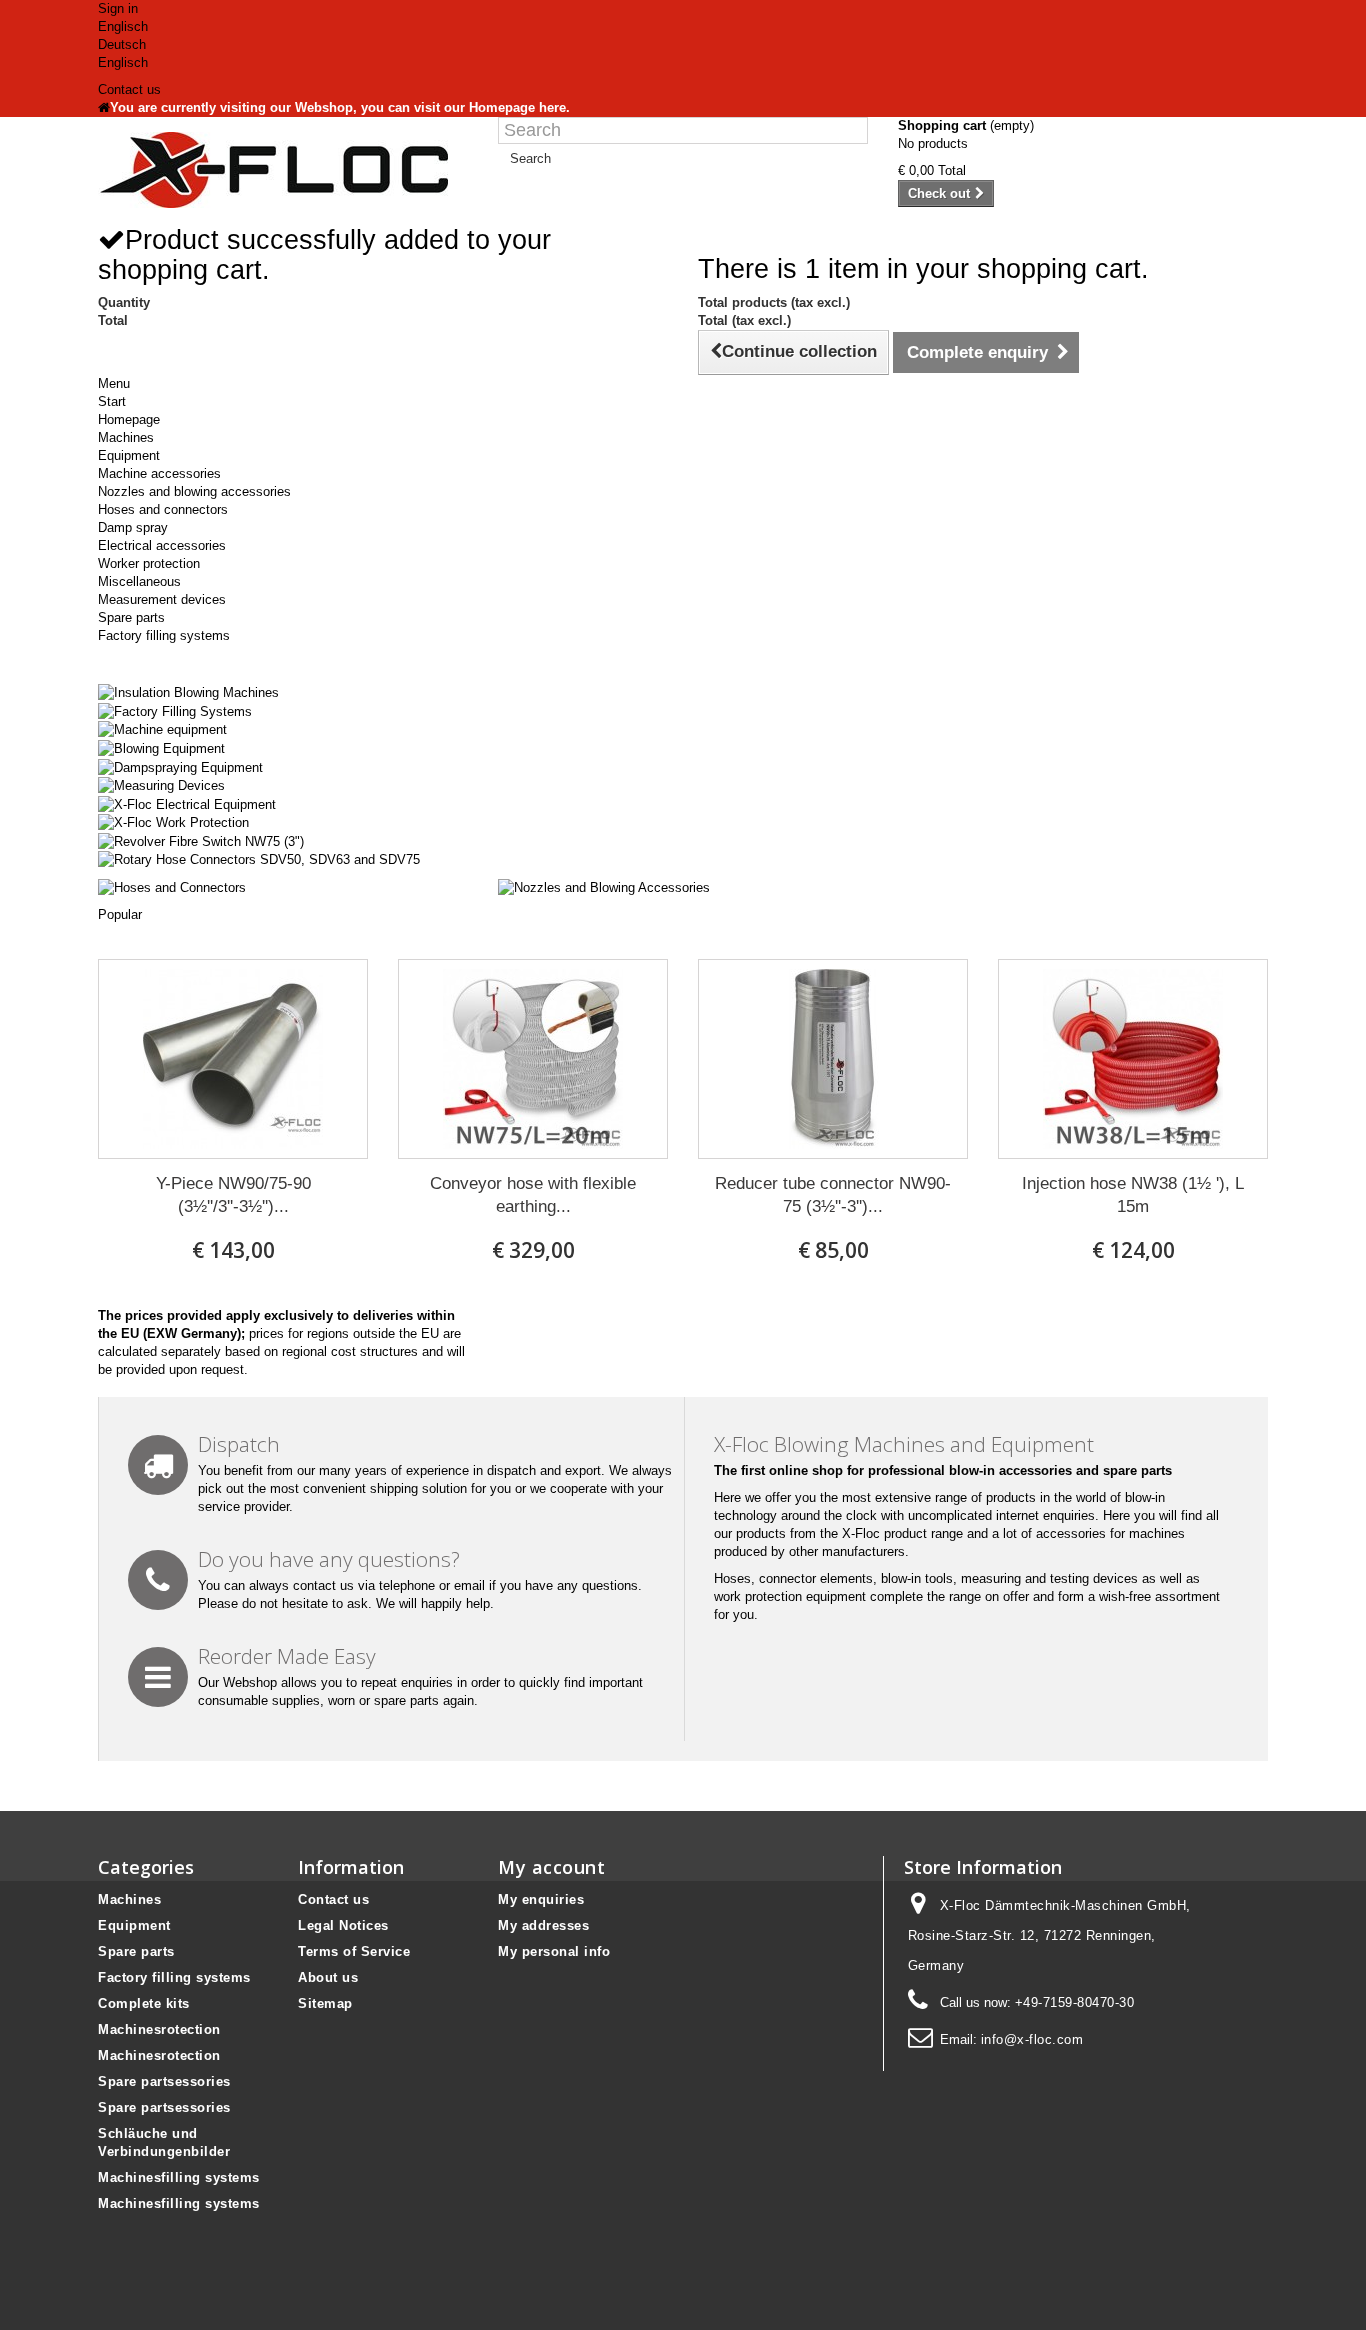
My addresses (543, 1925)
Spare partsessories (164, 2081)
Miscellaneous (139, 581)
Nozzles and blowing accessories (194, 491)
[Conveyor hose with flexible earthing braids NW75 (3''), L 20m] (533, 1059)
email (469, 1585)
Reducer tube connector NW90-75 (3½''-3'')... (833, 1195)
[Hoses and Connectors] (172, 886)
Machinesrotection (159, 2029)
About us (328, 1977)
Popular (120, 914)
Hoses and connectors (163, 509)
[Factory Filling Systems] (175, 710)
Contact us (129, 89)
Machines (126, 437)
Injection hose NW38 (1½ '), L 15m (1133, 1195)
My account (551, 1867)
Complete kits (144, 2003)
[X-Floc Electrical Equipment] (187, 803)
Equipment (129, 455)
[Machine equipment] (162, 729)
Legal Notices (343, 1925)
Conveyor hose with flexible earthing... (533, 1195)
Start (112, 401)
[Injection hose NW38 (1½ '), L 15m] (1133, 1059)
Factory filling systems (164, 635)
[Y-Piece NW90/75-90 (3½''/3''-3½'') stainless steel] (233, 1059)
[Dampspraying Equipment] (180, 766)
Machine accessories (159, 473)
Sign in (118, 8)
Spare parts (131, 617)
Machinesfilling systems (179, 2177)
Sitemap (325, 2003)
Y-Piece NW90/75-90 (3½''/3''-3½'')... (233, 1195)
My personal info (554, 1951)
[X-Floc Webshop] (283, 170)
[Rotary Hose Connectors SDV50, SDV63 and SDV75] (259, 859)
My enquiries (541, 1899)
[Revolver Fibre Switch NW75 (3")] (201, 840)
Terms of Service (354, 1951)
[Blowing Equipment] (161, 747)
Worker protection (149, 563)
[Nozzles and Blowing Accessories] (604, 886)
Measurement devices (162, 599)
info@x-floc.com (1032, 2039)
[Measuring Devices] (161, 785)
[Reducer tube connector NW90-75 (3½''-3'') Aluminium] (833, 1059)
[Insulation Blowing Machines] (188, 692)
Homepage (129, 419)
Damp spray (133, 527)
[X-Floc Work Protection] (173, 822)
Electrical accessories (162, 545)
